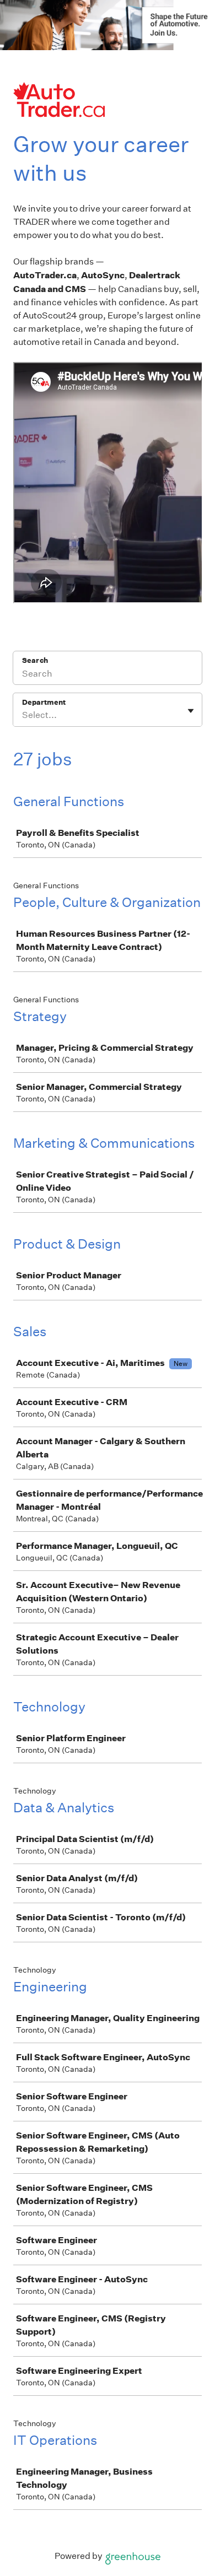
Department (44, 702)
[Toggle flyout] (191, 711)
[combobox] (23, 715)
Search (35, 660)
